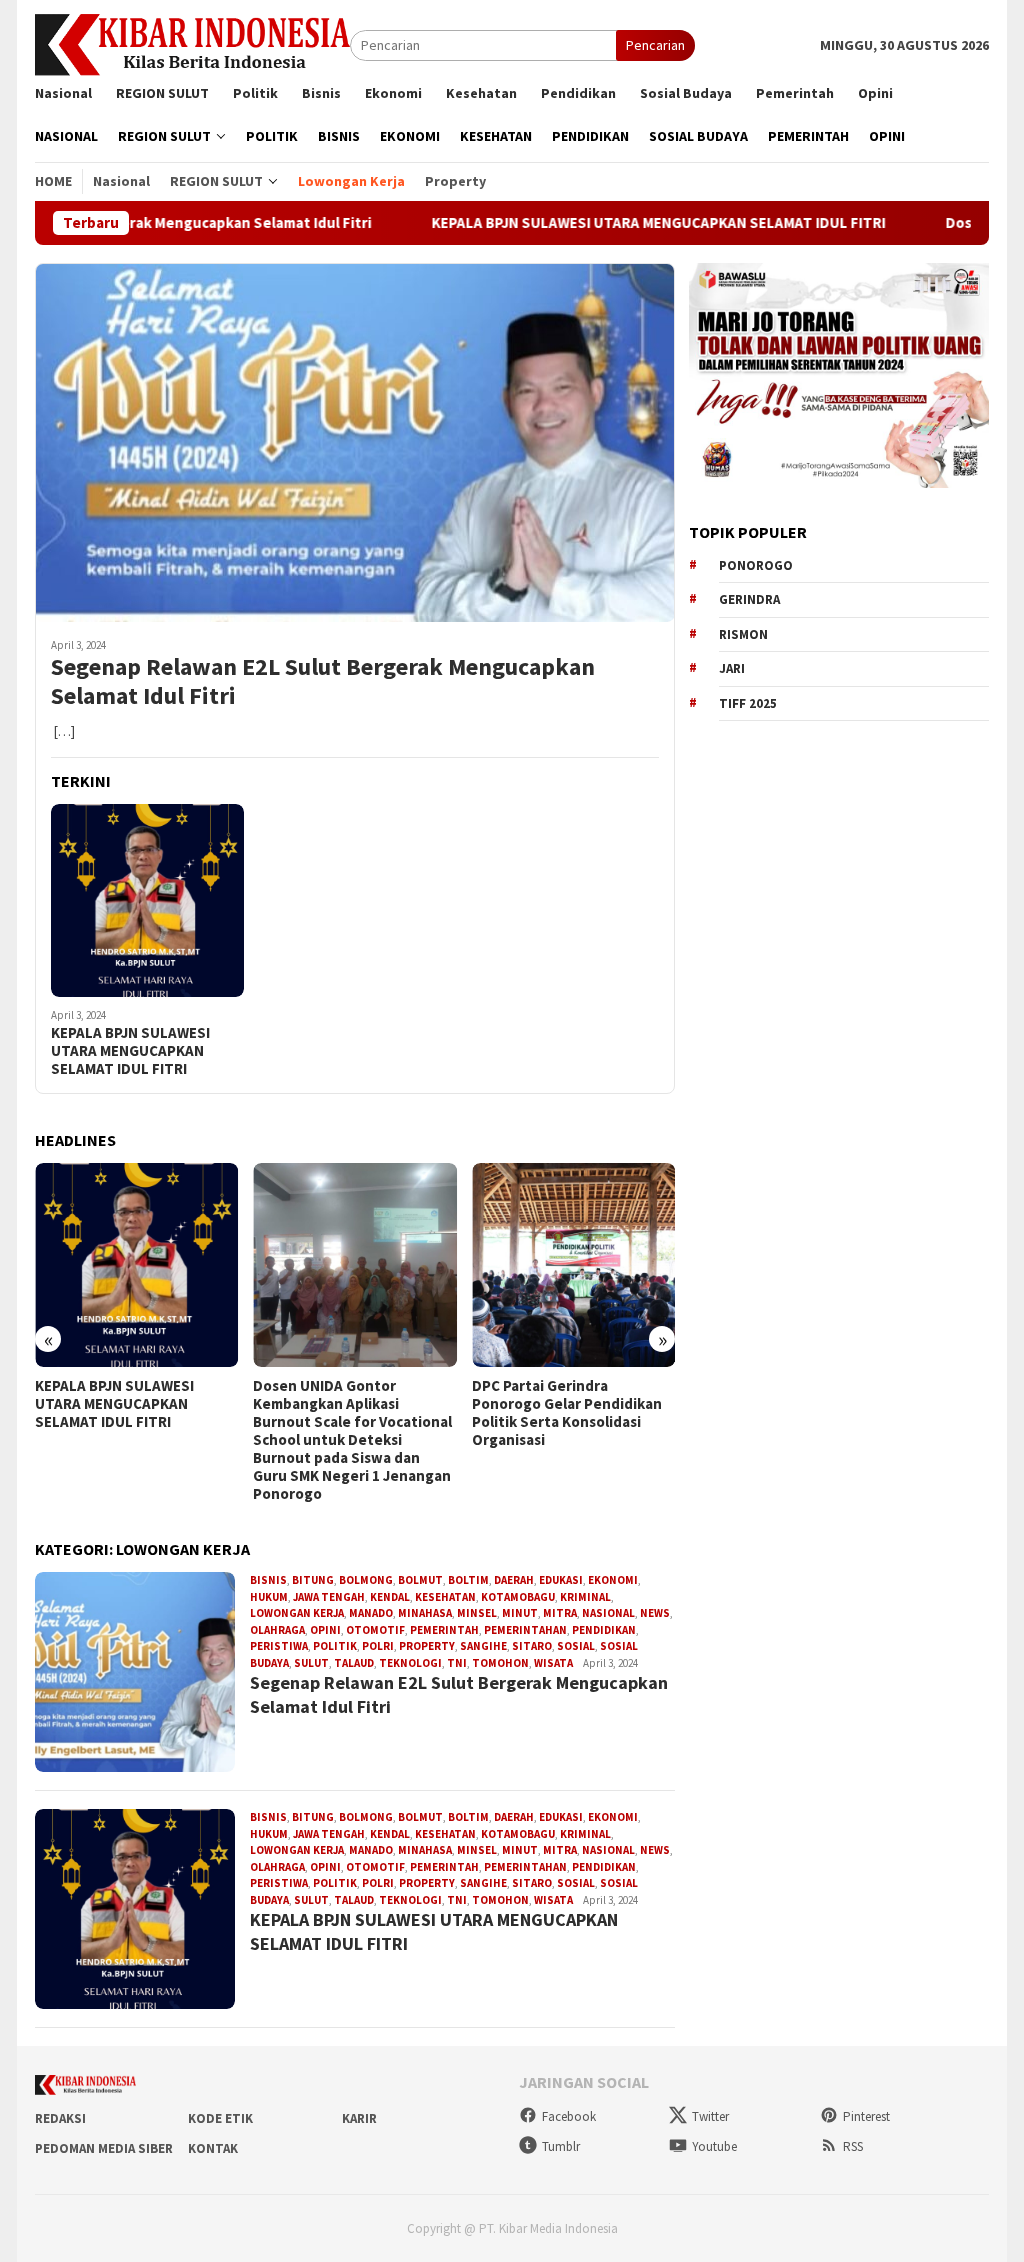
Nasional (608, 1613)
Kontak (213, 2148)
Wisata (553, 1663)
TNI (457, 1663)
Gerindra (749, 599)
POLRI (378, 1646)
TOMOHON (500, 1663)
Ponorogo (756, 565)
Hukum (269, 1597)
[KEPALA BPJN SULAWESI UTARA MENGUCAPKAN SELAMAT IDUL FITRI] (147, 900)
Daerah (514, 1580)
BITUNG (313, 1580)
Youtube (714, 2146)
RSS (853, 2146)
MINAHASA (425, 1613)
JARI (732, 668)
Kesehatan (445, 1597)
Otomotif (375, 1630)
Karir (359, 2118)
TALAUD (354, 1663)
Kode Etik (220, 2118)
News (655, 1613)
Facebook (569, 2116)
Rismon (743, 634)
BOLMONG (366, 1580)
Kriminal (585, 1597)
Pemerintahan (525, 1630)
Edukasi (561, 1580)
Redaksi (60, 2118)
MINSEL (477, 1613)
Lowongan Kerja (297, 1613)
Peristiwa (279, 1646)
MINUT (520, 1613)
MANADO (371, 1613)
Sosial (576, 1646)
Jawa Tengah (329, 1597)
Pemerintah (444, 1630)
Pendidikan (604, 1630)
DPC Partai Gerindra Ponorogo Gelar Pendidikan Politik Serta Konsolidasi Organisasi (567, 1413)
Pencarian (655, 45)
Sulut (311, 1663)
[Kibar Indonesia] (192, 44)
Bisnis (268, 1580)
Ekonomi (613, 1580)
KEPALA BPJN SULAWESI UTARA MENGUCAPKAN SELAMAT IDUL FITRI (582, 223)
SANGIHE (483, 1646)
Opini (325, 1630)
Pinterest (866, 2116)
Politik (335, 1646)
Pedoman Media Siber (104, 2148)
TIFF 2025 (748, 703)
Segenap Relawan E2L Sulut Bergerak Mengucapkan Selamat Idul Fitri (323, 682)
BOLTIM (468, 1580)
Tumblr (561, 2146)
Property (427, 1646)
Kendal (390, 1597)
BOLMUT (420, 1580)
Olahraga (277, 1630)
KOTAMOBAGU (518, 1597)
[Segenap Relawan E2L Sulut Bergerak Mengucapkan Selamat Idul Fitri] (355, 442)
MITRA (560, 1613)
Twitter (710, 2116)
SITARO (532, 1646)
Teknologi (410, 1663)
